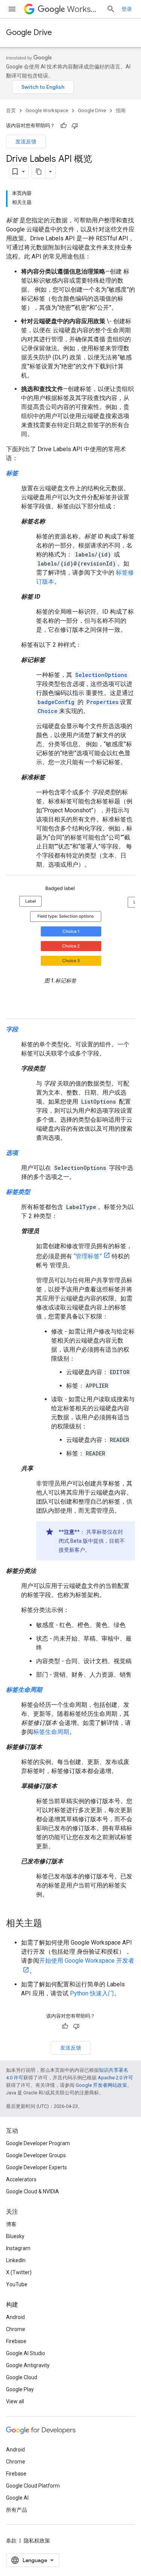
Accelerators (21, 2179)
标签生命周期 (51, 1732)
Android (15, 2317)
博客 (11, 2224)
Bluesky (15, 2236)
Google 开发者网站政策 (101, 2085)
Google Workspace (47, 110)
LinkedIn (16, 2260)
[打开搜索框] (111, 9)
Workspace (84, 9)
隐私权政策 (37, 2541)
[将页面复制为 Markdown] (39, 172)
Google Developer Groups (36, 2155)
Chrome (16, 2329)
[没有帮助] (75, 126)
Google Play (20, 2389)
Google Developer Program (38, 2143)
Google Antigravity (28, 2365)
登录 (127, 9)
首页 (11, 110)
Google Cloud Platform (33, 2486)
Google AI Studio (26, 2353)
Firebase (16, 2341)
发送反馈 (26, 141)
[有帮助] (64, 126)
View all (15, 2401)
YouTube (17, 2284)
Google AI (17, 2498)
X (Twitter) (19, 2272)
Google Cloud (22, 2377)
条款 (11, 2541)
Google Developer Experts (36, 2167)
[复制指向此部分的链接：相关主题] (50, 1924)
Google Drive (29, 33)
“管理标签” (88, 1256)
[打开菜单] (12, 9)
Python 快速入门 (92, 1993)
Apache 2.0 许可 (115, 2078)
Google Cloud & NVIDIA (33, 2191)
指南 (121, 110)
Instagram (18, 2248)
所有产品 (17, 2510)
